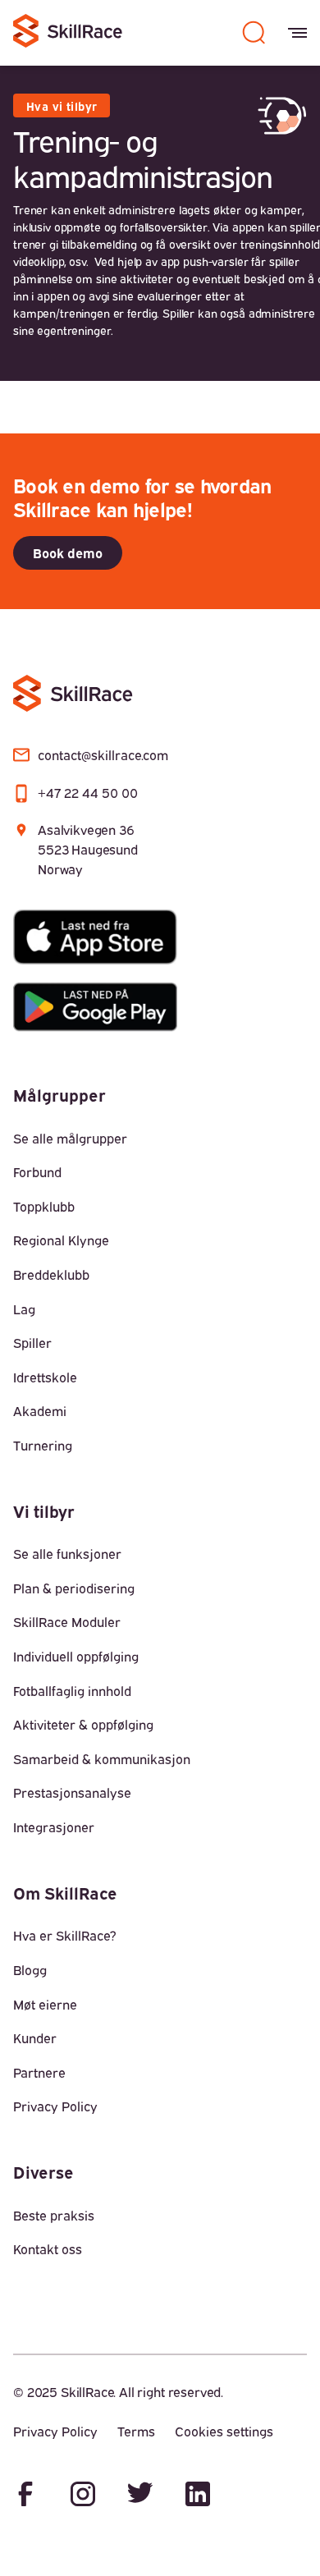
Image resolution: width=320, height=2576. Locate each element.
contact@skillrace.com (103, 754)
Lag (24, 1309)
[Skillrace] (69, 33)
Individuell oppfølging (76, 1656)
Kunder (35, 2037)
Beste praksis (54, 2215)
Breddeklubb (51, 1274)
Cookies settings (224, 2431)
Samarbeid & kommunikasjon (102, 1758)
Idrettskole (45, 1377)
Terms (136, 2431)
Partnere (39, 2072)
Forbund (37, 1171)
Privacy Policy (55, 2106)
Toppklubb (44, 1206)
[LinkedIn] (198, 2496)
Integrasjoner (54, 1827)
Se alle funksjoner (67, 1553)
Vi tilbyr (44, 1510)
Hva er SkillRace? (65, 1935)
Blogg (30, 1969)
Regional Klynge (61, 1240)
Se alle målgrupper (70, 1138)
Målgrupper (59, 1094)
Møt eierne (45, 2004)
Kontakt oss (48, 2248)
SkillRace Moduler (67, 1621)
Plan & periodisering (74, 1588)
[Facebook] (25, 2496)
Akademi (40, 1410)
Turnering (43, 1445)
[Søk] (254, 33)
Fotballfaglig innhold (72, 1690)
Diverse (43, 2171)
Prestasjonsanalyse (72, 1792)
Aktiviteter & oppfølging (83, 1724)
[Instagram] (83, 2496)
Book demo (68, 552)
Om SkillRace (65, 1892)
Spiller (32, 1342)
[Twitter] (140, 2496)
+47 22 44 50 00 (88, 792)
